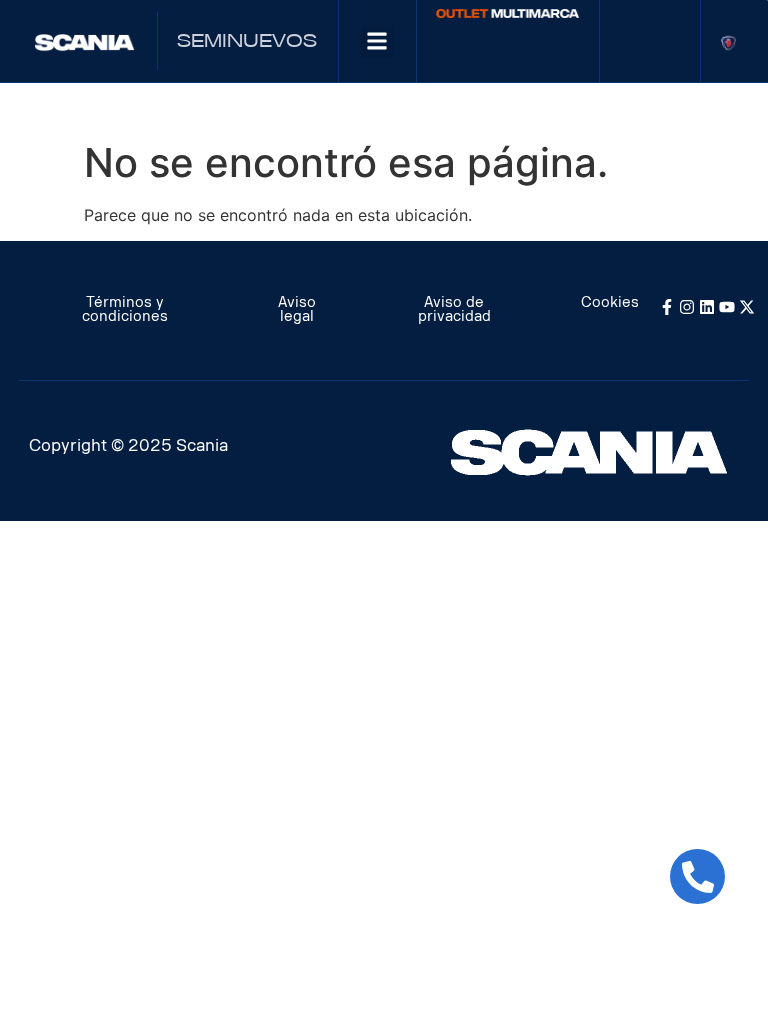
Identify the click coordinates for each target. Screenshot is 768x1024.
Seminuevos (247, 41)
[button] (377, 41)
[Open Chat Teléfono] (697, 876)
